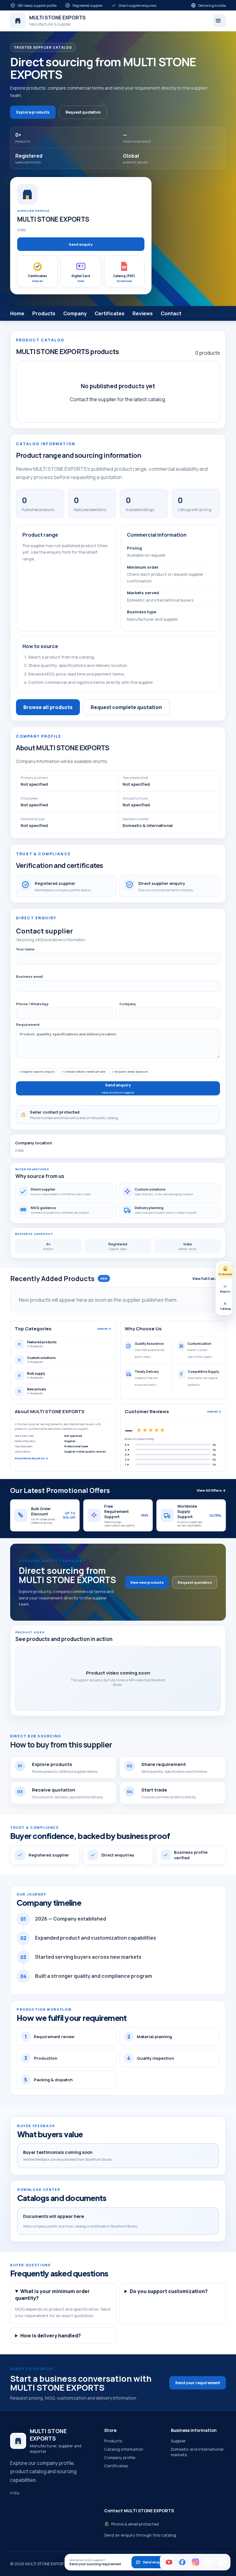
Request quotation (83, 112)
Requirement (28, 1024)
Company (75, 313)
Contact (171, 313)
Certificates (110, 313)
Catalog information (124, 2449)
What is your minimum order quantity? (52, 2295)
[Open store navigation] (219, 21)
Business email (29, 976)
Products (44, 313)
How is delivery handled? (51, 2336)
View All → (104, 1329)
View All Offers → (211, 1490)
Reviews (143, 313)
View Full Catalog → (209, 1278)
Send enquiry (81, 244)
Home (17, 313)
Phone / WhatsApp (32, 1004)
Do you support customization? (169, 2291)
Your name (25, 949)
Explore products (33, 112)
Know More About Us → (31, 1458)
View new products (147, 1582)
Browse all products (48, 707)
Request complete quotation (126, 707)
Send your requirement (198, 2383)
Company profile (120, 2457)
